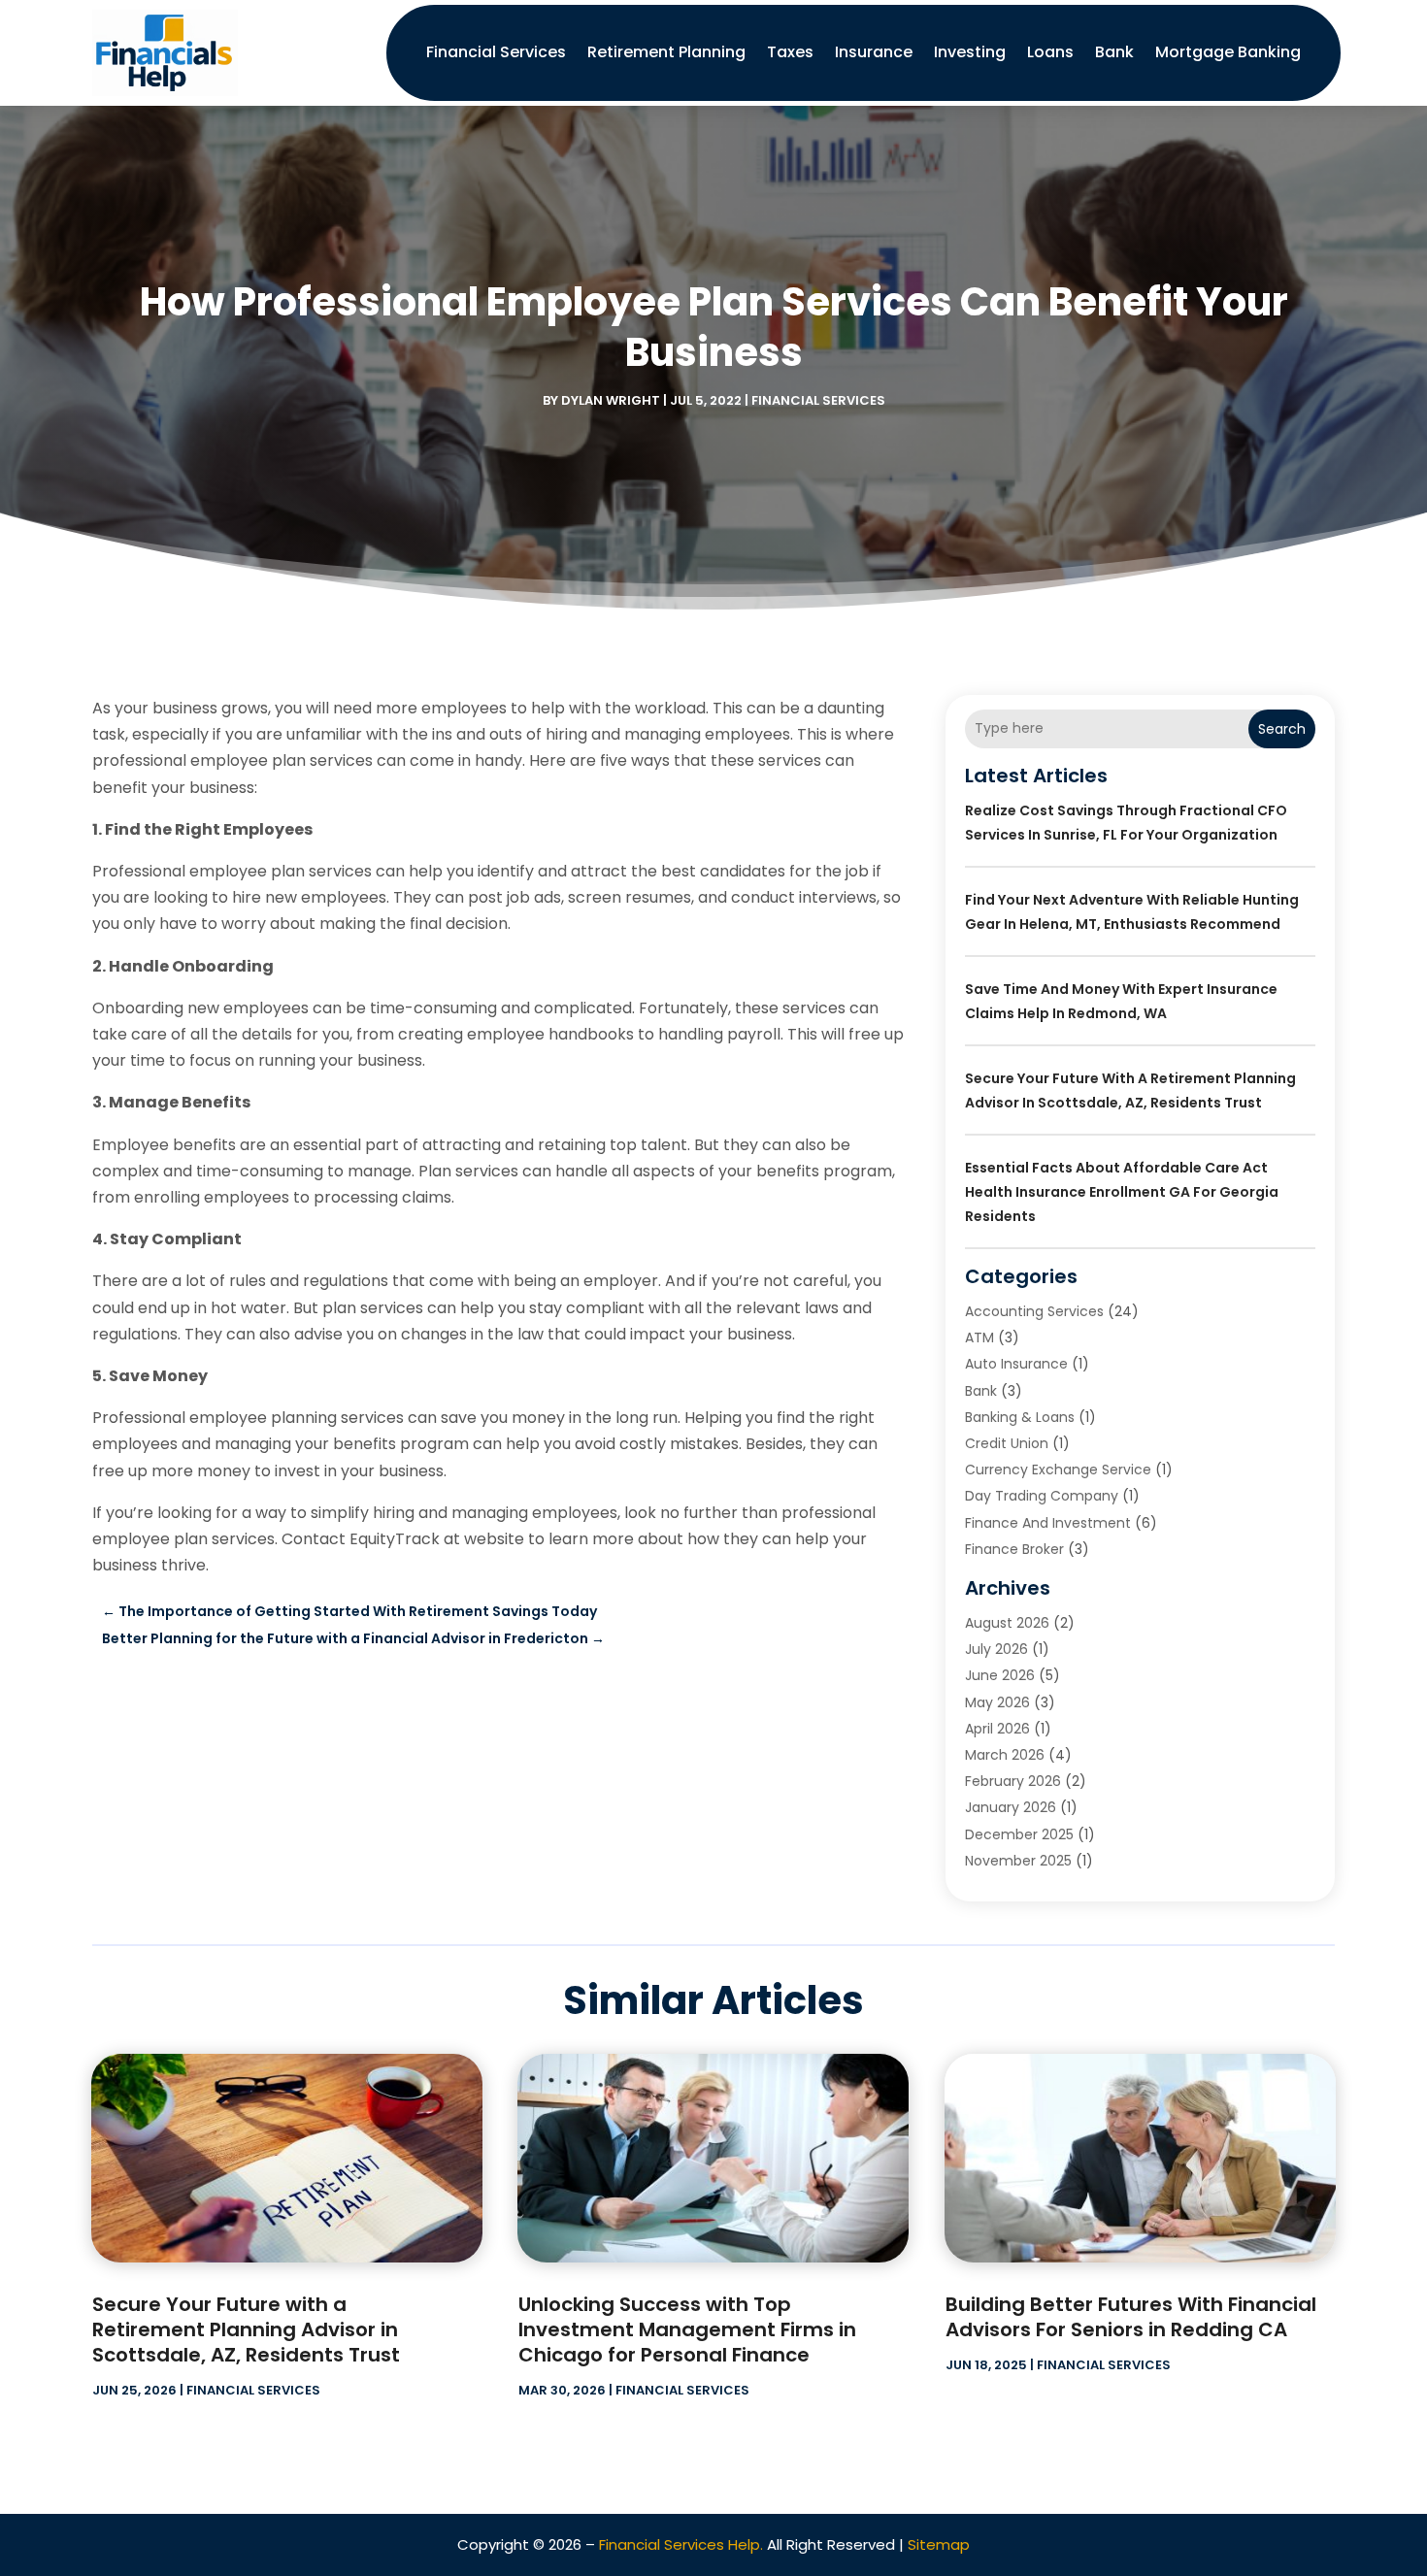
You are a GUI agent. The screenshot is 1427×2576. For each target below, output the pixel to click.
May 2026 (997, 1702)
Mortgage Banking (1228, 52)
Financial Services (496, 52)
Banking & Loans (1020, 1417)
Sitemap (939, 2544)
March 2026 (1005, 1755)
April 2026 (997, 1729)
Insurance (874, 52)
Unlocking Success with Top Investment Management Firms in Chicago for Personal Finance (687, 2329)
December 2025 (1019, 1834)
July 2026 (996, 1649)
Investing (970, 52)
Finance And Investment (1048, 1523)
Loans (1050, 52)
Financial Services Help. (681, 2544)
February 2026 (1013, 1781)
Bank (1114, 52)
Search (1282, 729)
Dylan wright (611, 400)
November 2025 (1018, 1861)
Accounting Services (1034, 1311)
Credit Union (1007, 1443)
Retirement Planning (666, 52)
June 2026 (1000, 1675)
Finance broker (1014, 1549)
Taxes (790, 52)
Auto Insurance (1016, 1364)
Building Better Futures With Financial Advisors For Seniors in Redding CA (1131, 2317)
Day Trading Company (1042, 1496)
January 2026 (1011, 1807)
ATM (979, 1338)
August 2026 (1007, 1623)
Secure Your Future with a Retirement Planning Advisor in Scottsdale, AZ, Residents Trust (246, 2329)
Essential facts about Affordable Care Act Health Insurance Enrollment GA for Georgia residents (1122, 1192)
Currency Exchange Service (1058, 1470)
